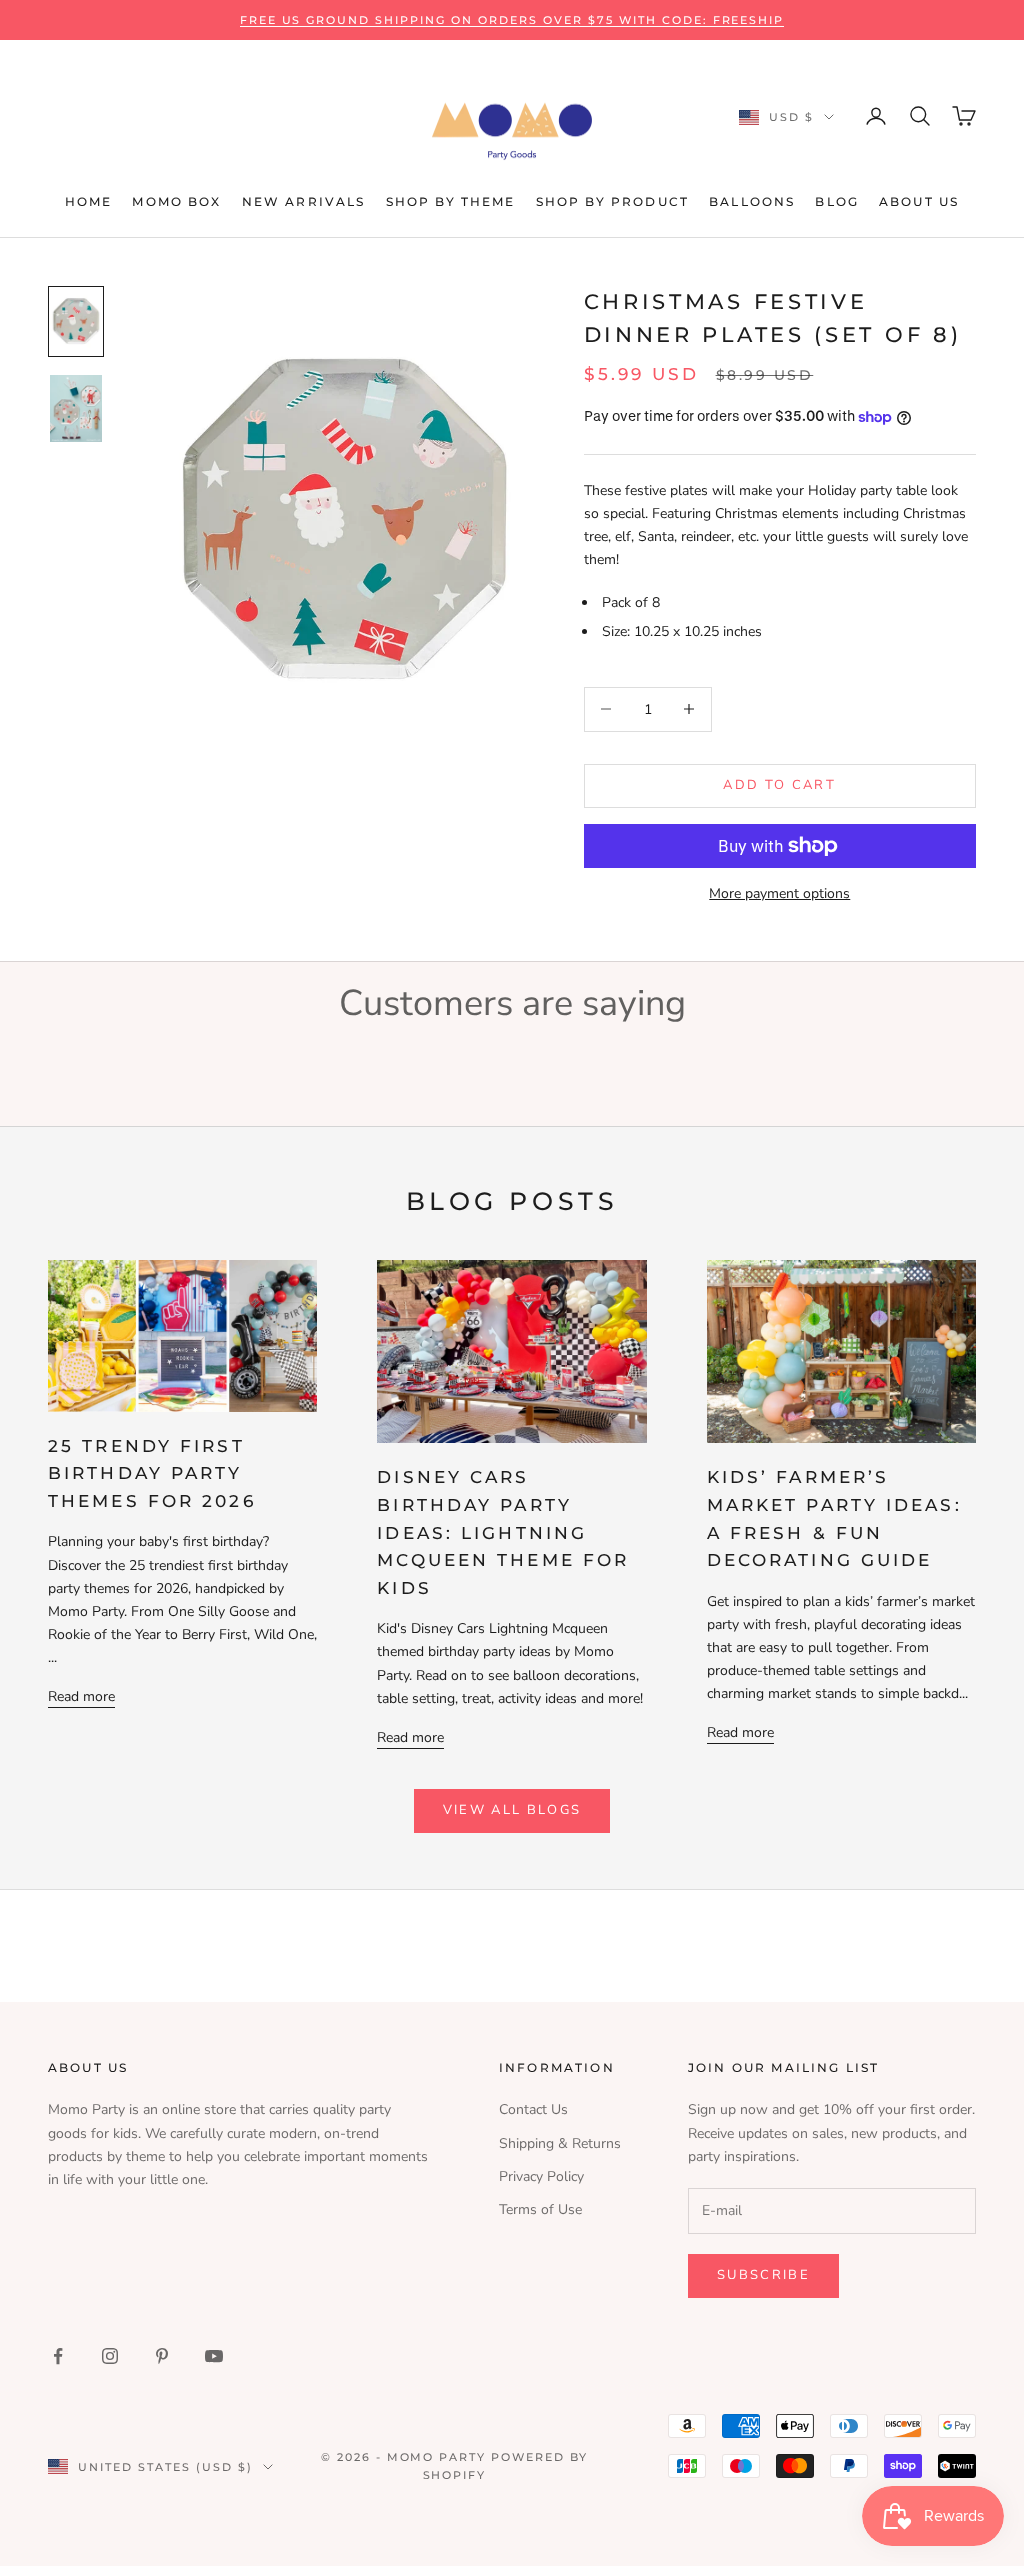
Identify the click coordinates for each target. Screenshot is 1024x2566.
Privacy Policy (541, 2176)
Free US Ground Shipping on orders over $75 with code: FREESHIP (512, 20)
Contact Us (533, 2109)
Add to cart (779, 785)
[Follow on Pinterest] (162, 2356)
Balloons (752, 201)
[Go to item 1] (76, 321)
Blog (837, 201)
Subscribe (763, 2275)
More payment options (779, 893)
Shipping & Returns (560, 2143)
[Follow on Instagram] (110, 2356)
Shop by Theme (451, 201)
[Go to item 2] (76, 408)
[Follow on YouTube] (214, 2356)
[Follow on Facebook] (58, 2356)
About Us (919, 201)
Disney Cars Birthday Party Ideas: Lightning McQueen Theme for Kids (503, 1532)
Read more (81, 1696)
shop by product (612, 201)
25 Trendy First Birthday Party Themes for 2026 (152, 1473)
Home (89, 201)
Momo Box (176, 201)
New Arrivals (304, 201)
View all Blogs (512, 1810)
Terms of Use (540, 2209)
